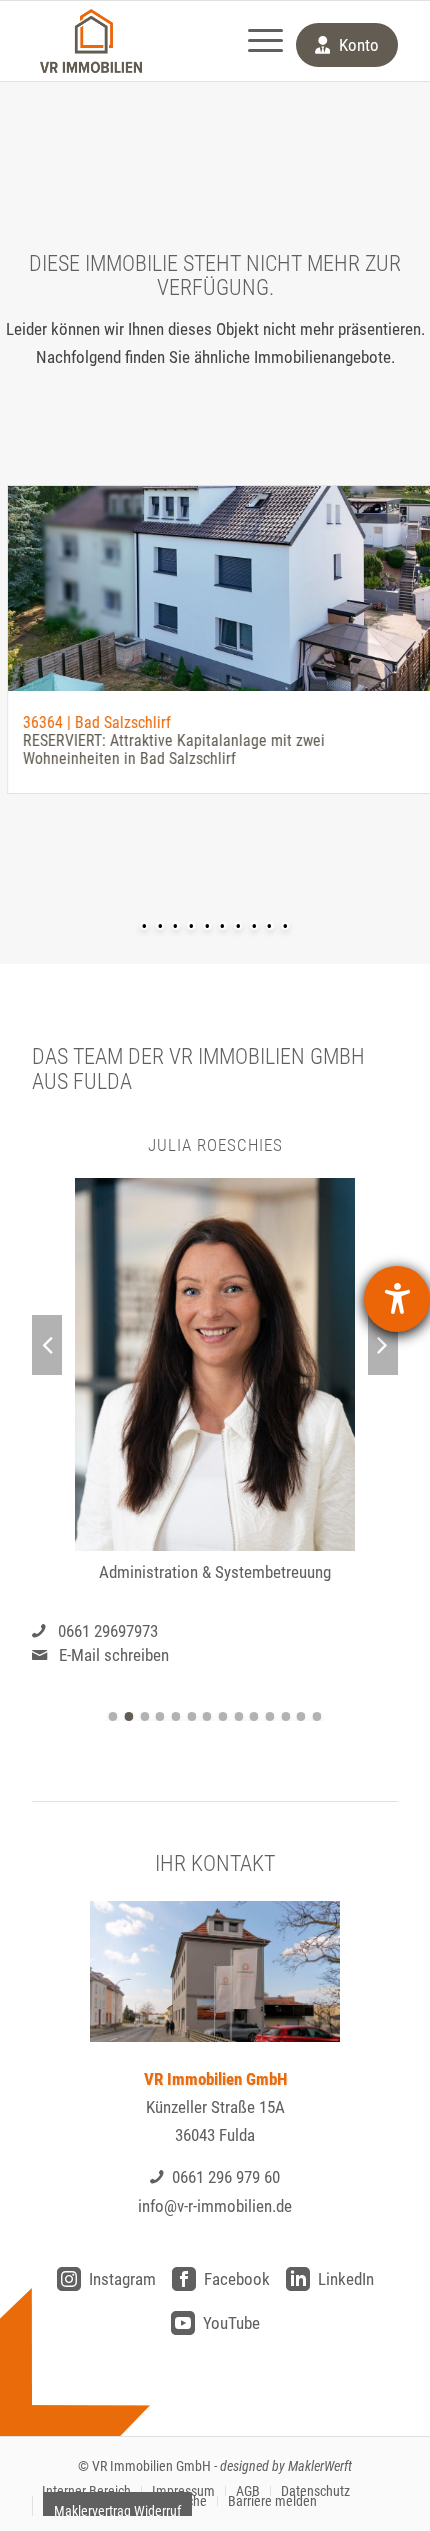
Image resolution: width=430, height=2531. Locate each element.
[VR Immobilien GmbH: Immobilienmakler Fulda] (91, 41)
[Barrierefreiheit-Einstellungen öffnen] (397, 1299)
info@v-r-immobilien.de (215, 2206)
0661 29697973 (108, 1631)
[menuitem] (255, 41)
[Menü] (255, 41)
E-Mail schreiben (114, 1655)
